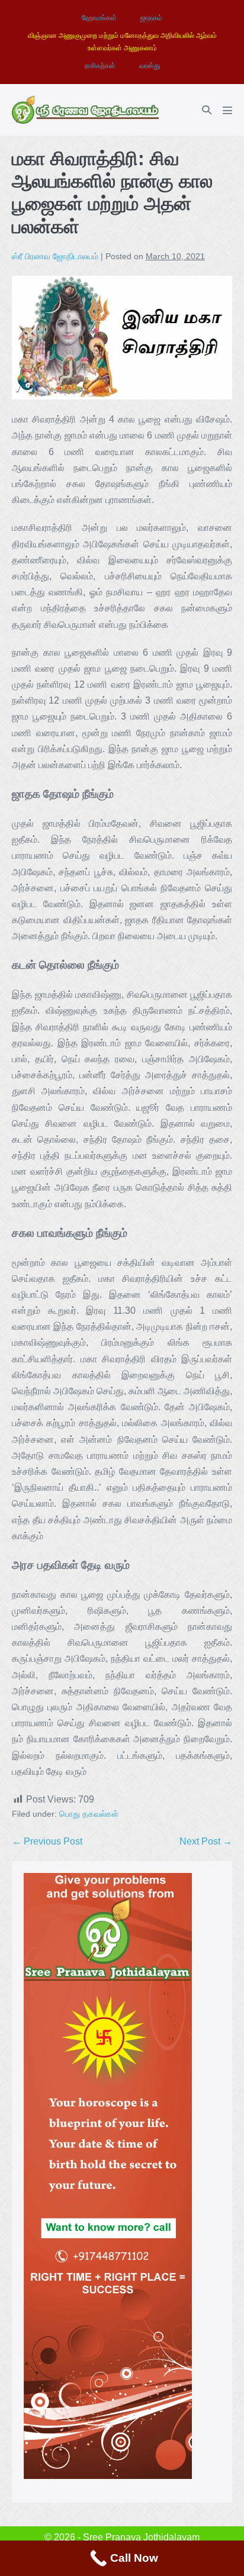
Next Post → (206, 1841)
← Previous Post (47, 1841)
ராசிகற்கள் (100, 66)
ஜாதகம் (151, 18)
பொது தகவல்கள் (89, 1814)
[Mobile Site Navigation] (227, 110)
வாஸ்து (150, 66)
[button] (207, 110)
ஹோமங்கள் (99, 18)
